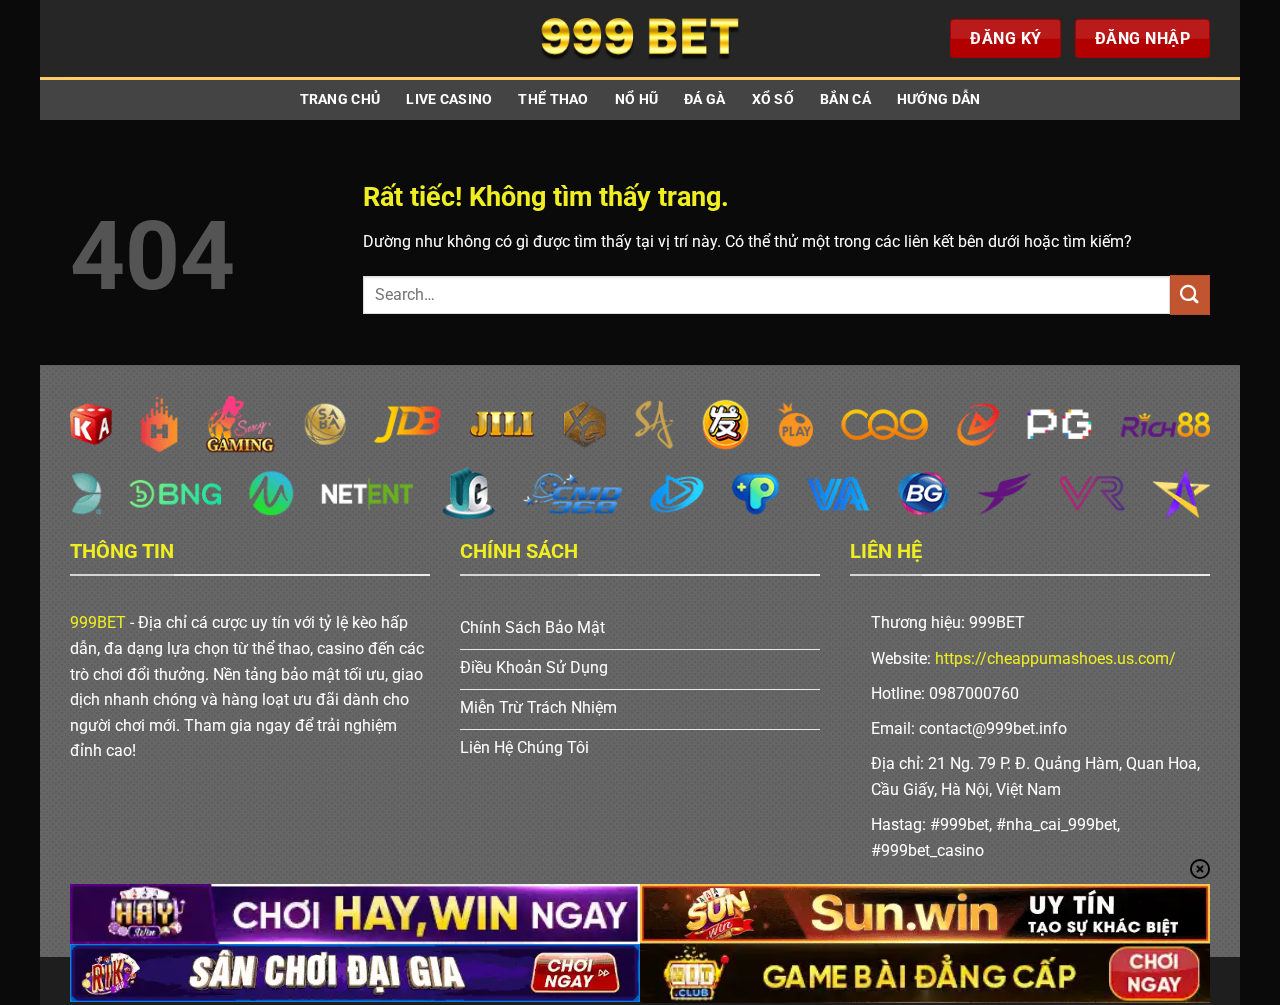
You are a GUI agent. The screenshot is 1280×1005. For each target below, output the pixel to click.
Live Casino (449, 99)
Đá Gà (704, 99)
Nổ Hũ (636, 99)
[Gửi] (1190, 294)
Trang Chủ (340, 99)
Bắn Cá (845, 99)
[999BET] (640, 38)
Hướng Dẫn (939, 99)
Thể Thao (553, 99)
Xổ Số (773, 99)
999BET (98, 622)
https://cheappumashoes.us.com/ (1055, 658)
